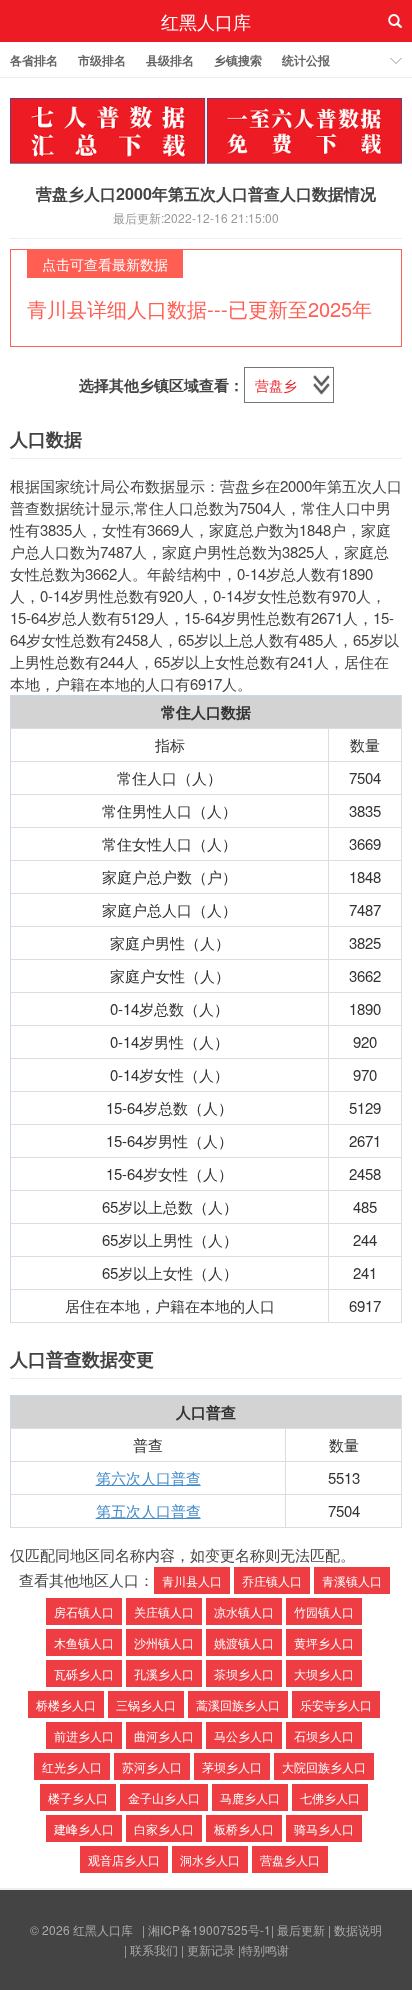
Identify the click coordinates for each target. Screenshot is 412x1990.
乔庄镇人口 (272, 1580)
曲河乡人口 (164, 1735)
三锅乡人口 (146, 1704)
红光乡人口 (72, 1766)
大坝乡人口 (324, 1673)
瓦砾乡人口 (84, 1673)
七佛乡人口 (330, 1797)
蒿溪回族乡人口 (238, 1704)
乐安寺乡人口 (336, 1704)
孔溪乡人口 (164, 1673)
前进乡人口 (84, 1735)
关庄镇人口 (164, 1611)
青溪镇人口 (352, 1580)
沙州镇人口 (164, 1642)
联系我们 (154, 1949)
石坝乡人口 (324, 1735)
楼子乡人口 (78, 1797)
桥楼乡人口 (66, 1704)
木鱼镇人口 (84, 1642)
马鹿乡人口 (250, 1797)
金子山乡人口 (164, 1797)
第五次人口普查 (148, 1510)
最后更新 (301, 1929)
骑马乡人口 (324, 1828)
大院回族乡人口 (324, 1766)
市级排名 (102, 60)
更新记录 (211, 1949)
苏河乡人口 (152, 1766)
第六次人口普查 (148, 1477)
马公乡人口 (244, 1735)
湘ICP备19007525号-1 (209, 1929)
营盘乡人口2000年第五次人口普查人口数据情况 (206, 193)
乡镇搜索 (238, 60)
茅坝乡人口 (232, 1766)
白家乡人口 (164, 1828)
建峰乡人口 (84, 1828)
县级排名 (170, 60)
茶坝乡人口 (244, 1673)
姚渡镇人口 (244, 1642)
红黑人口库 (206, 21)
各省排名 (34, 60)
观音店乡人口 (124, 1859)
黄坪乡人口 (324, 1642)
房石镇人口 (84, 1611)
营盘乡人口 (290, 1859)
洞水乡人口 (210, 1859)
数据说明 (358, 1929)
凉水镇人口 (244, 1611)
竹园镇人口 (324, 1611)
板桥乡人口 (244, 1828)
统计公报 (306, 60)
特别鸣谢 (265, 1949)
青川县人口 (192, 1580)
